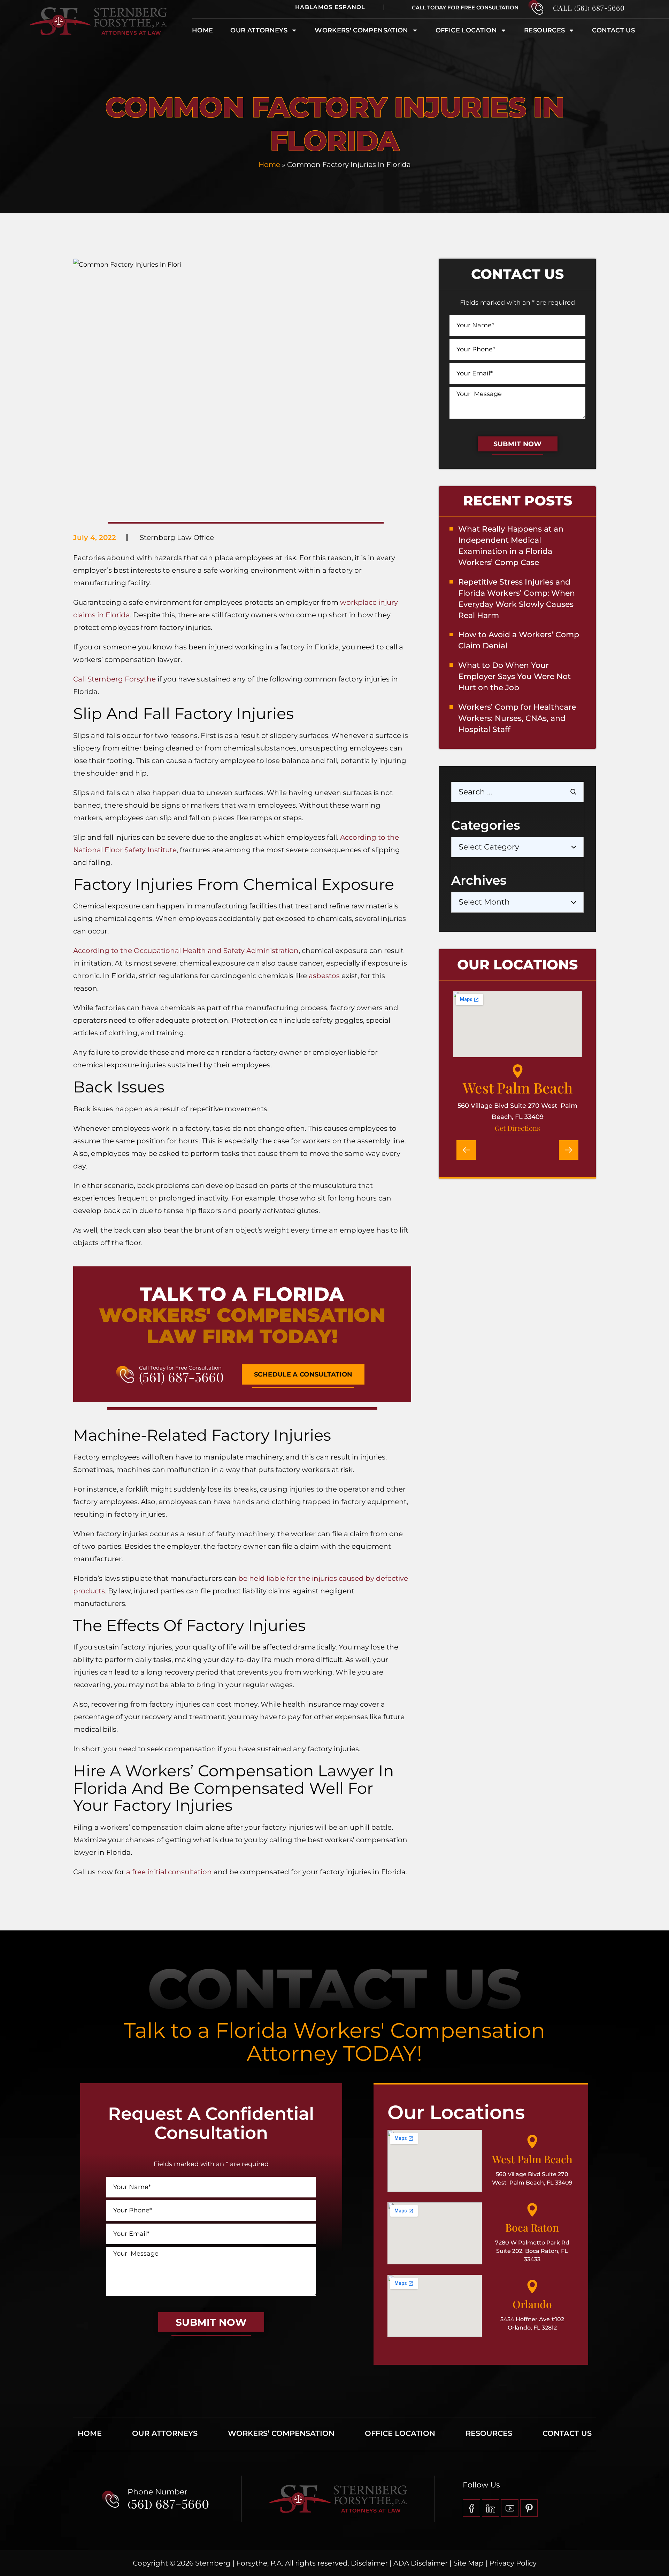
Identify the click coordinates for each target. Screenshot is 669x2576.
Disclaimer (369, 2563)
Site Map (468, 2563)
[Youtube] (510, 2508)
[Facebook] (471, 2508)
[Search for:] (517, 792)
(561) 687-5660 (181, 1377)
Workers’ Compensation (281, 2433)
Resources (544, 30)
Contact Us (613, 30)
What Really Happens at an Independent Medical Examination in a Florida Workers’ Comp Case (511, 546)
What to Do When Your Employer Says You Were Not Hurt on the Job (514, 676)
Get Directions (517, 1128)
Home (202, 30)
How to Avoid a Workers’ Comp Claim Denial (519, 640)
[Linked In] (491, 2508)
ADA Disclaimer (421, 2563)
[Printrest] (529, 2508)
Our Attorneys (259, 30)
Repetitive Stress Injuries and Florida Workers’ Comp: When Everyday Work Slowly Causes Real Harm (517, 599)
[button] (466, 1150)
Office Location (466, 30)
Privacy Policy (513, 2563)
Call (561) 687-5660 (589, 8)
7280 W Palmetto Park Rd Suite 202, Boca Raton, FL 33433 (532, 2251)
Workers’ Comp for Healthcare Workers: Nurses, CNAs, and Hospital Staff (517, 718)
